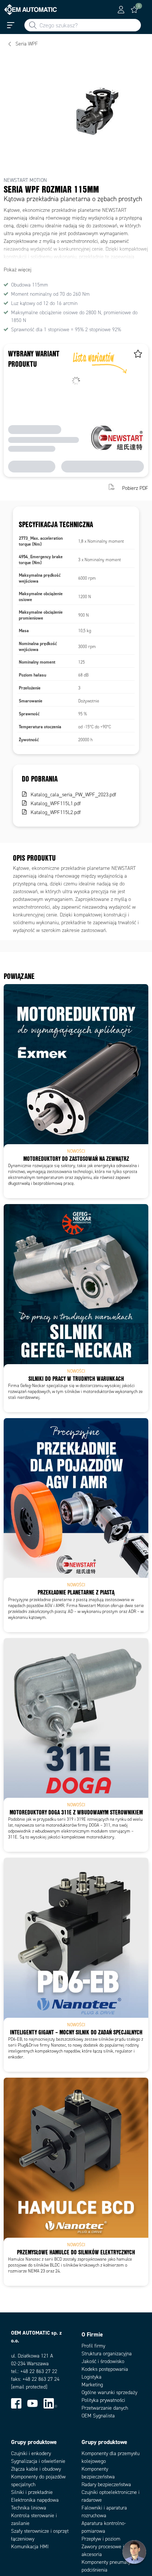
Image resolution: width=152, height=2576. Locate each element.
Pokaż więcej (18, 270)
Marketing (92, 2385)
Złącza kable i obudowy (36, 2469)
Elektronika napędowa (35, 2500)
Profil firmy (93, 2346)
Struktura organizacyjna (107, 2354)
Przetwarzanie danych (105, 2408)
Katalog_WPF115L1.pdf (56, 804)
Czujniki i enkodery (31, 2453)
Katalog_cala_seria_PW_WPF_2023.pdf (73, 795)
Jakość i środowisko (103, 2361)
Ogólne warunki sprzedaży (109, 2392)
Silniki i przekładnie (32, 2492)
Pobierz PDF (135, 488)
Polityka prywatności (103, 2400)
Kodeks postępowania (105, 2369)
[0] (134, 10)
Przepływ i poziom (101, 2539)
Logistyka (91, 2377)
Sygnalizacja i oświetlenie (38, 2461)
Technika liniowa (29, 2508)
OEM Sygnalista (98, 2416)
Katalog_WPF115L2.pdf (56, 812)
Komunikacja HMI (30, 2547)
